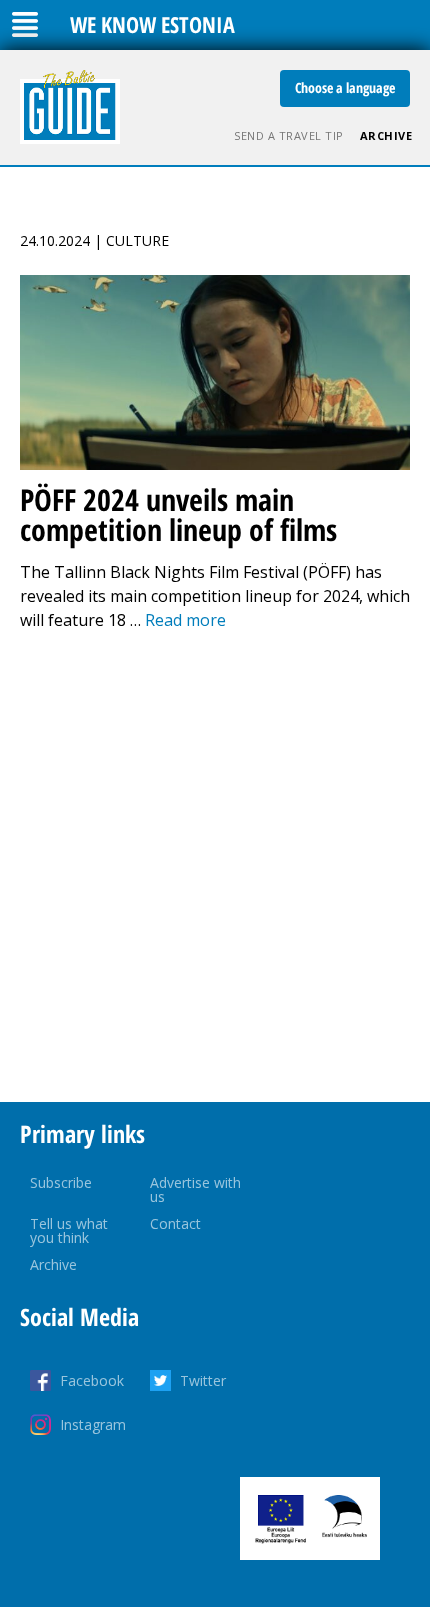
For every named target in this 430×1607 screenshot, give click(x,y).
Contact (175, 1223)
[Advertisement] (215, 867)
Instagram (93, 1424)
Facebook (92, 1380)
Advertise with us (195, 1189)
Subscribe (61, 1182)
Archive (386, 135)
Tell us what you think (69, 1230)
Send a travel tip (289, 135)
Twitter (203, 1380)
